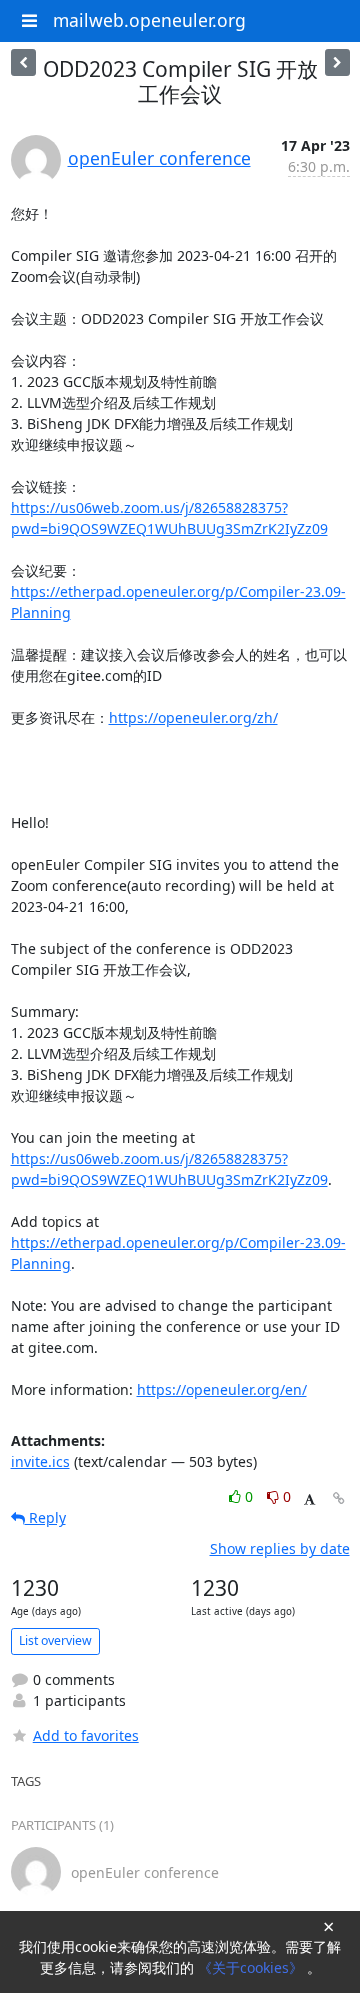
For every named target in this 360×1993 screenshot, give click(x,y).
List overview (55, 1640)
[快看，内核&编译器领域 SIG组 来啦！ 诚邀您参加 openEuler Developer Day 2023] (337, 62)
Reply (45, 1517)
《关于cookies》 (252, 1967)
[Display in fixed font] (309, 1499)
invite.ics (40, 1461)
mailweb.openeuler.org (149, 20)
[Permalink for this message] (339, 1498)
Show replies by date (280, 1548)
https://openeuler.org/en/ (222, 1389)
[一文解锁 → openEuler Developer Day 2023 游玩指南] (23, 62)
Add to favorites (86, 1735)
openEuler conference (159, 158)
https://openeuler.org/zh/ (193, 717)
